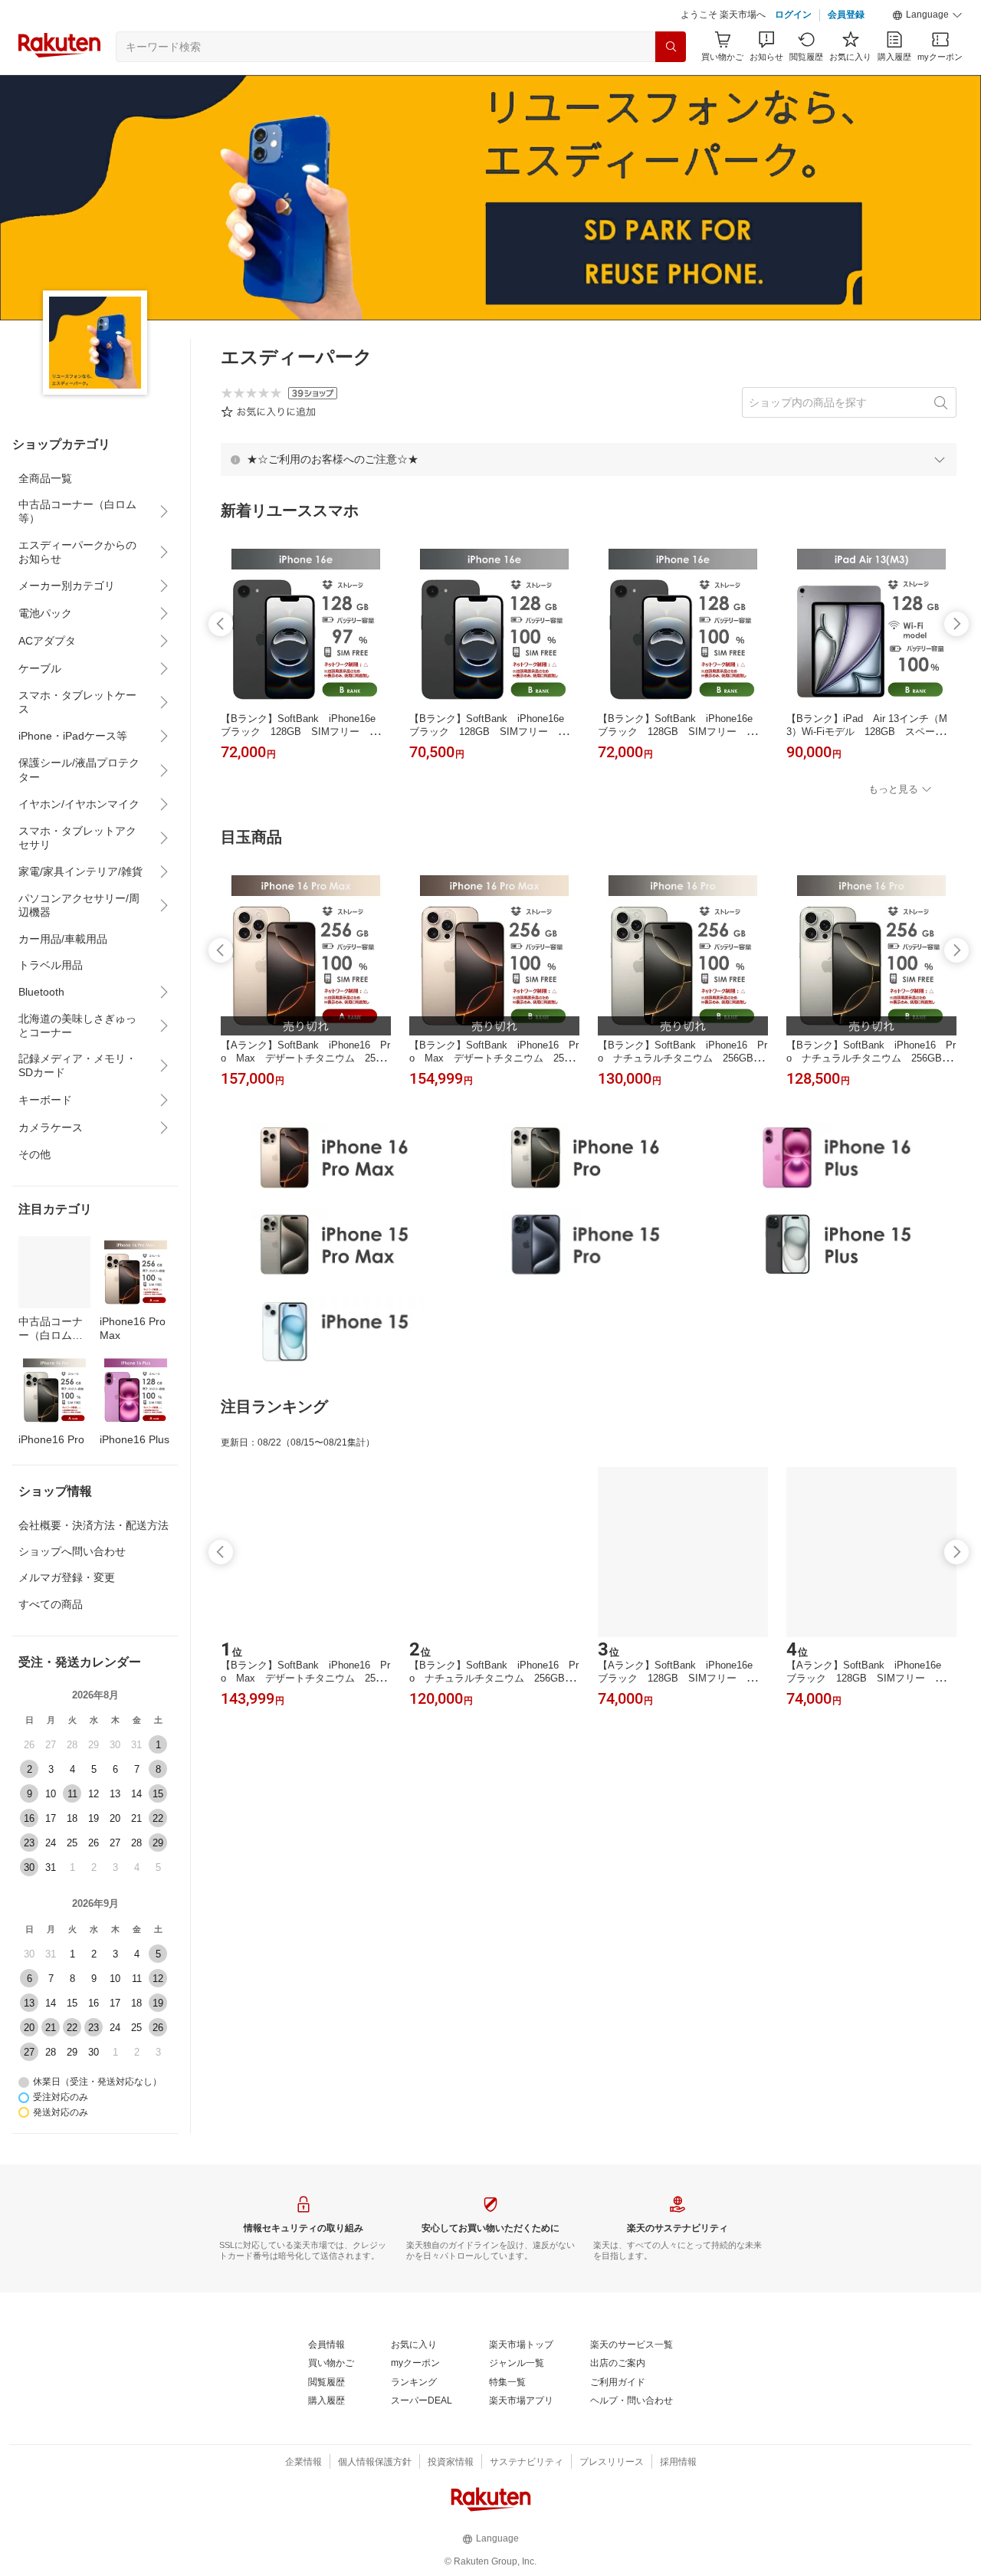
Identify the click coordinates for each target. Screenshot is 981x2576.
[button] (927, 15)
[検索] (671, 47)
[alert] (589, 459)
